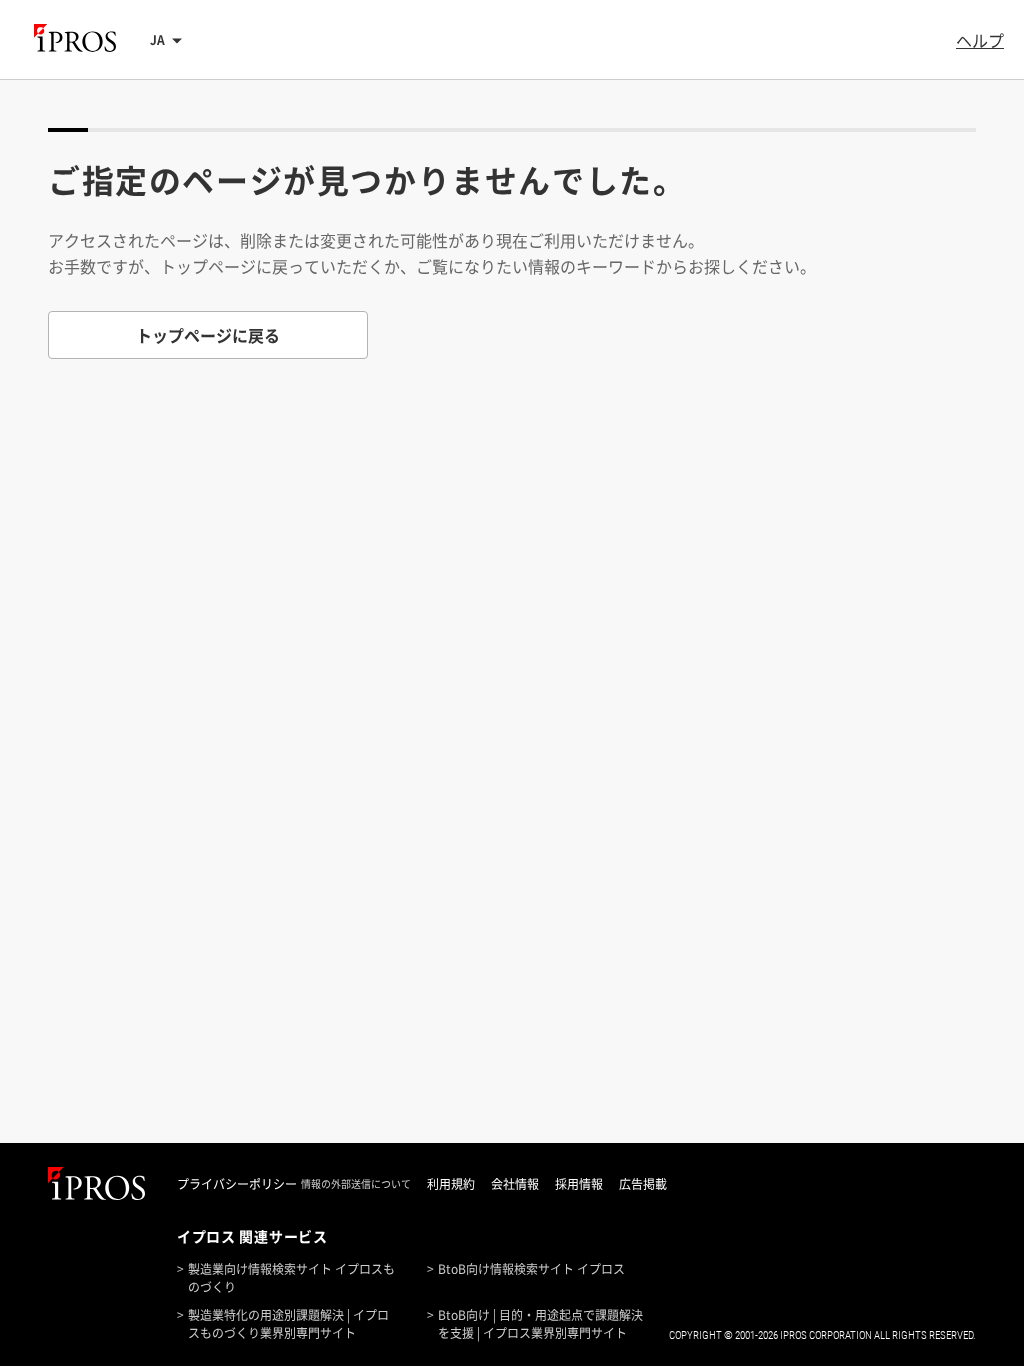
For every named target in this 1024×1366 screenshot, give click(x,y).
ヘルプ (980, 40)
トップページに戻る (208, 335)
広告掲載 (643, 1184)
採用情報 (579, 1184)
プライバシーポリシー (237, 1184)
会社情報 (515, 1184)
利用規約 (451, 1184)
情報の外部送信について (356, 1184)
